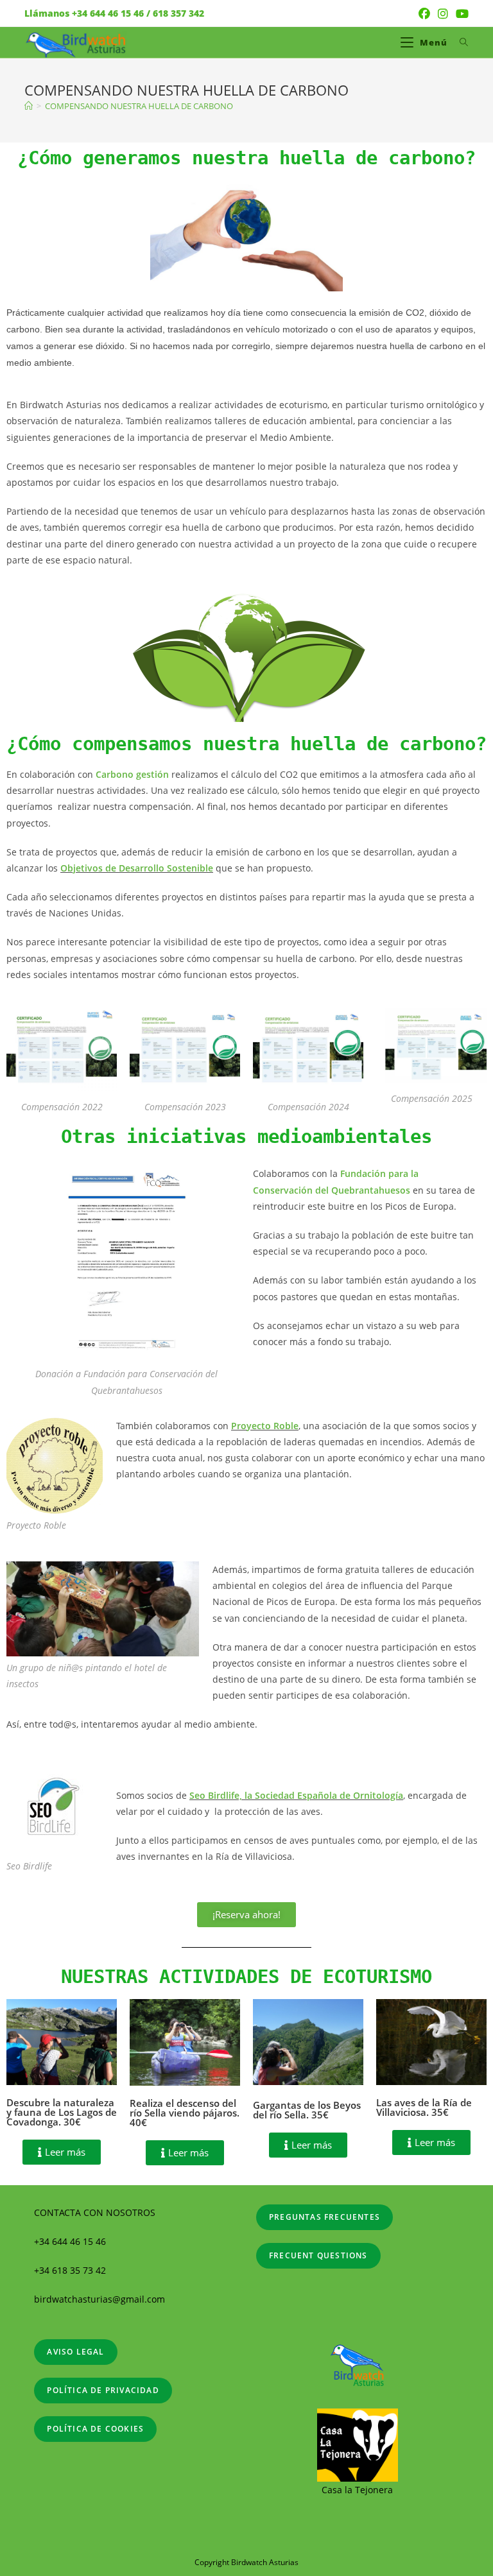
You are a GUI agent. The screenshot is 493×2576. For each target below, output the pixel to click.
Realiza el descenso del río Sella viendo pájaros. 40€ (185, 2113)
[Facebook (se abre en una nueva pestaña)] (424, 13)
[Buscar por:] (459, 42)
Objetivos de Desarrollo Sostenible (137, 868)
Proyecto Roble (265, 1426)
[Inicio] (29, 106)
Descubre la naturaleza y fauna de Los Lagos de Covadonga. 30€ (62, 2112)
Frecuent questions (318, 2255)
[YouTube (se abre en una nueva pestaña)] (460, 13)
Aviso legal (75, 2352)
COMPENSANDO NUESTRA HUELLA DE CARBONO (139, 106)
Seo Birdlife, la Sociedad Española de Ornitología (296, 1795)
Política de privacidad (103, 2390)
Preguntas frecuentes (324, 2217)
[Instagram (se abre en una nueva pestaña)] (443, 13)
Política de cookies (95, 2429)
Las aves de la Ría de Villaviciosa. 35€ (424, 2107)
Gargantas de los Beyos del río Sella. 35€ (307, 2110)
